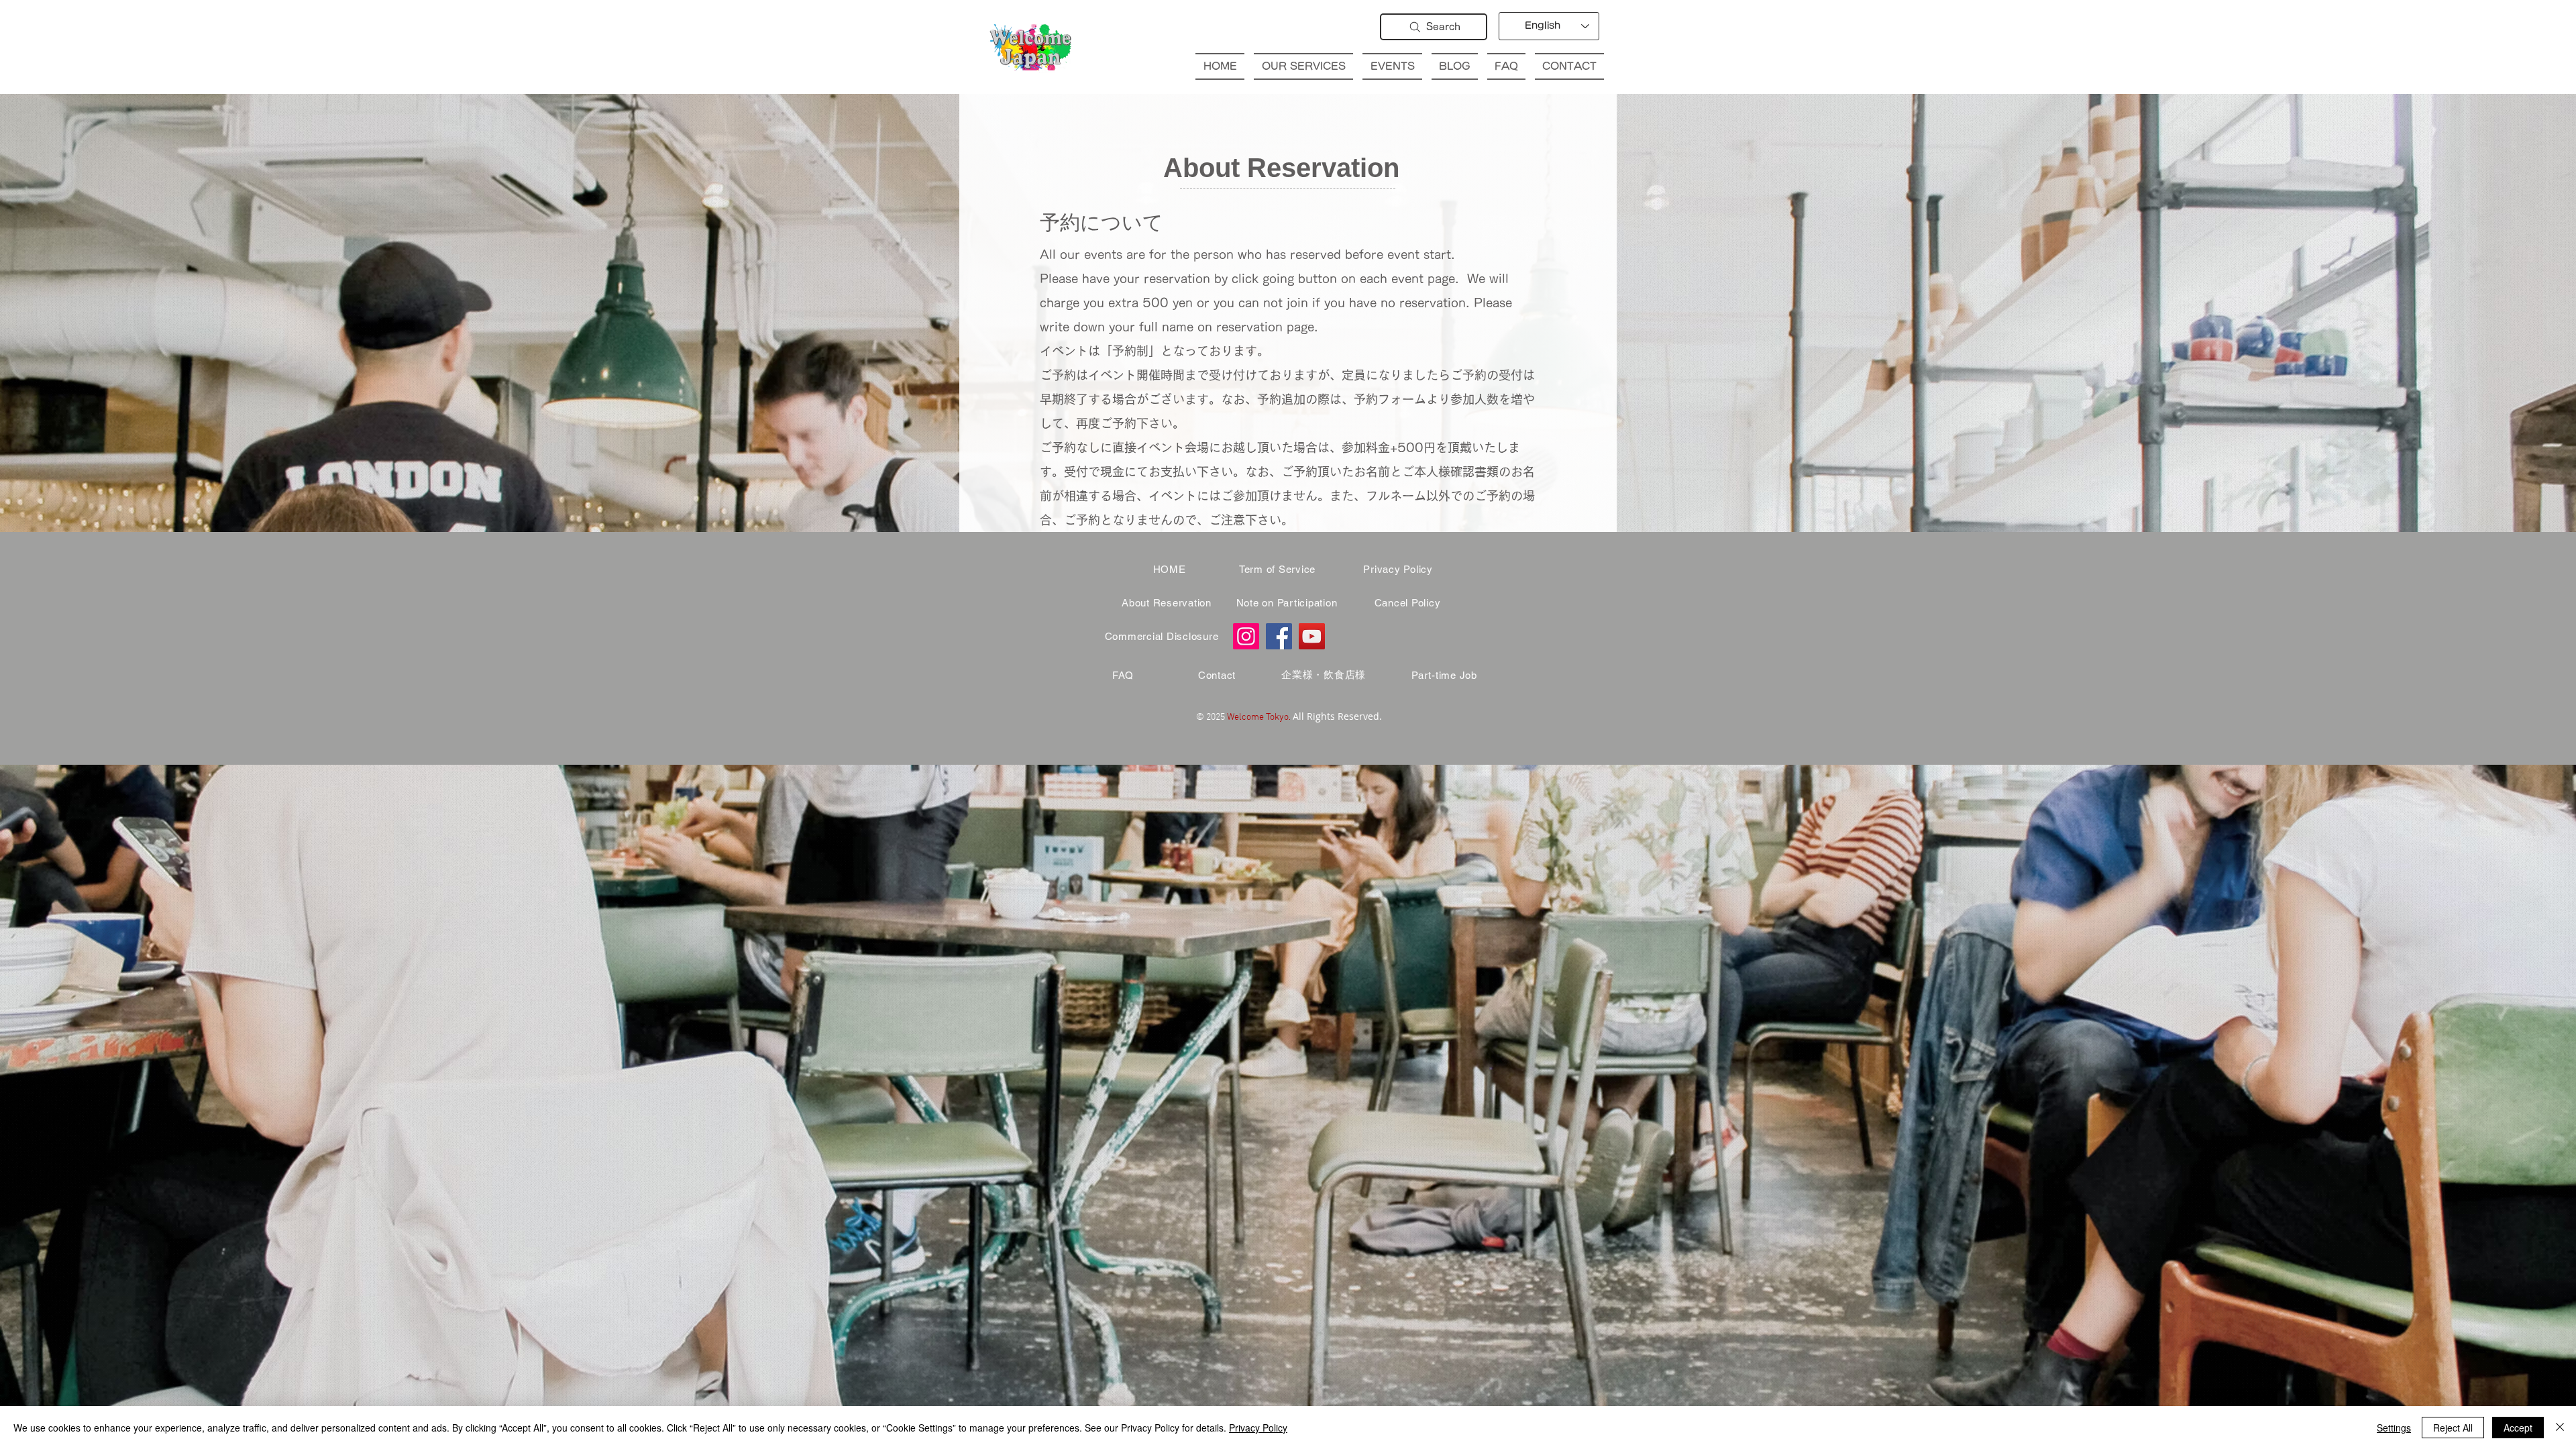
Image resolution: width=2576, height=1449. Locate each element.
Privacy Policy (1258, 1428)
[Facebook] (1279, 636)
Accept (2518, 1428)
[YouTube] (1312, 636)
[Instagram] (1246, 636)
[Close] (2560, 1428)
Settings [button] (2394, 1428)
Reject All (2453, 1428)
